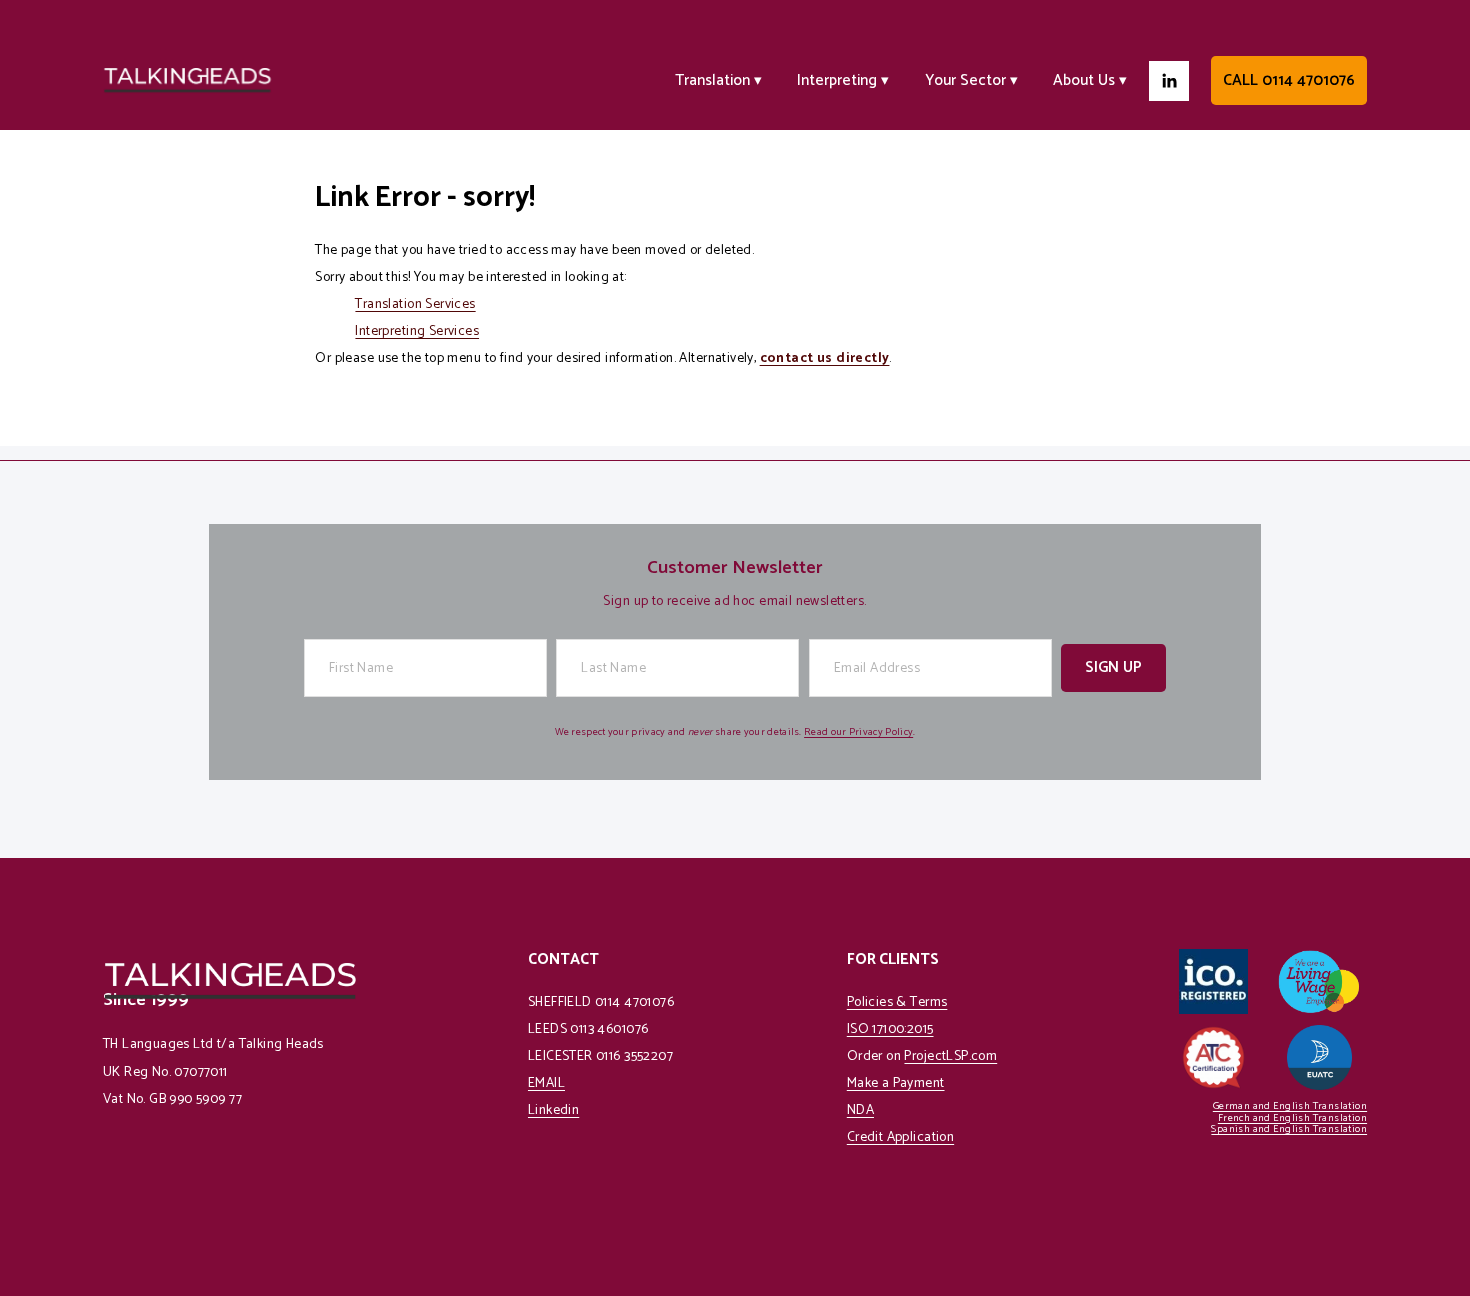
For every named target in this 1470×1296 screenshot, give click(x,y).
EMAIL (546, 1083)
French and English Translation (1292, 1118)
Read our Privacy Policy (858, 732)
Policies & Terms (897, 1002)
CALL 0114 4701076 (1289, 80)
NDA (860, 1110)
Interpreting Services (417, 331)
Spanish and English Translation (1289, 1129)
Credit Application (900, 1137)
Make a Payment (896, 1083)
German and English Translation (1290, 1106)
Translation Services (415, 304)
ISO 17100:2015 (890, 1029)
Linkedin (553, 1110)
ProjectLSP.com (950, 1056)
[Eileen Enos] (1169, 81)
